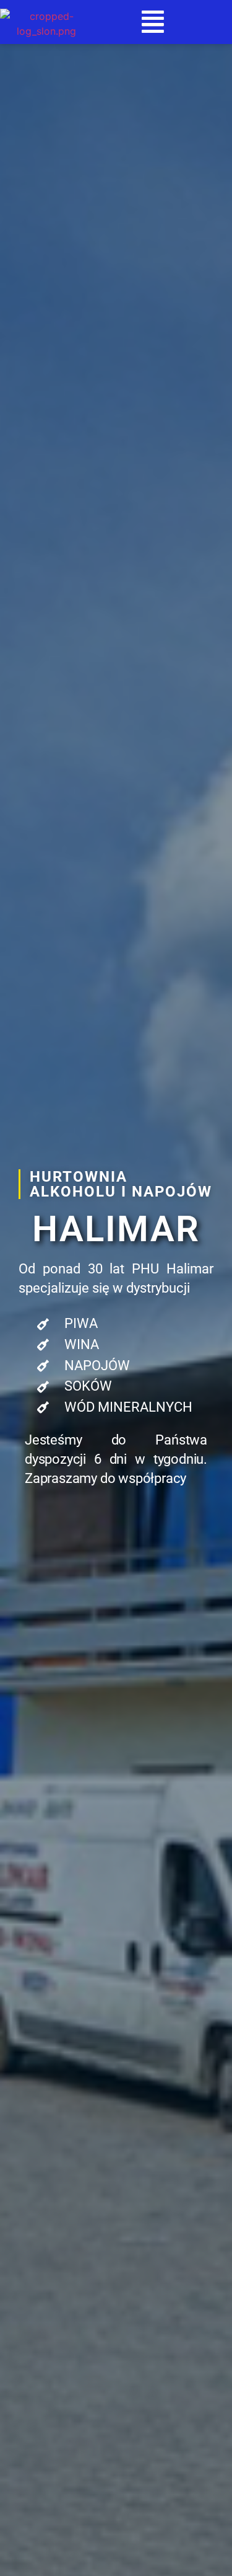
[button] (153, 22)
